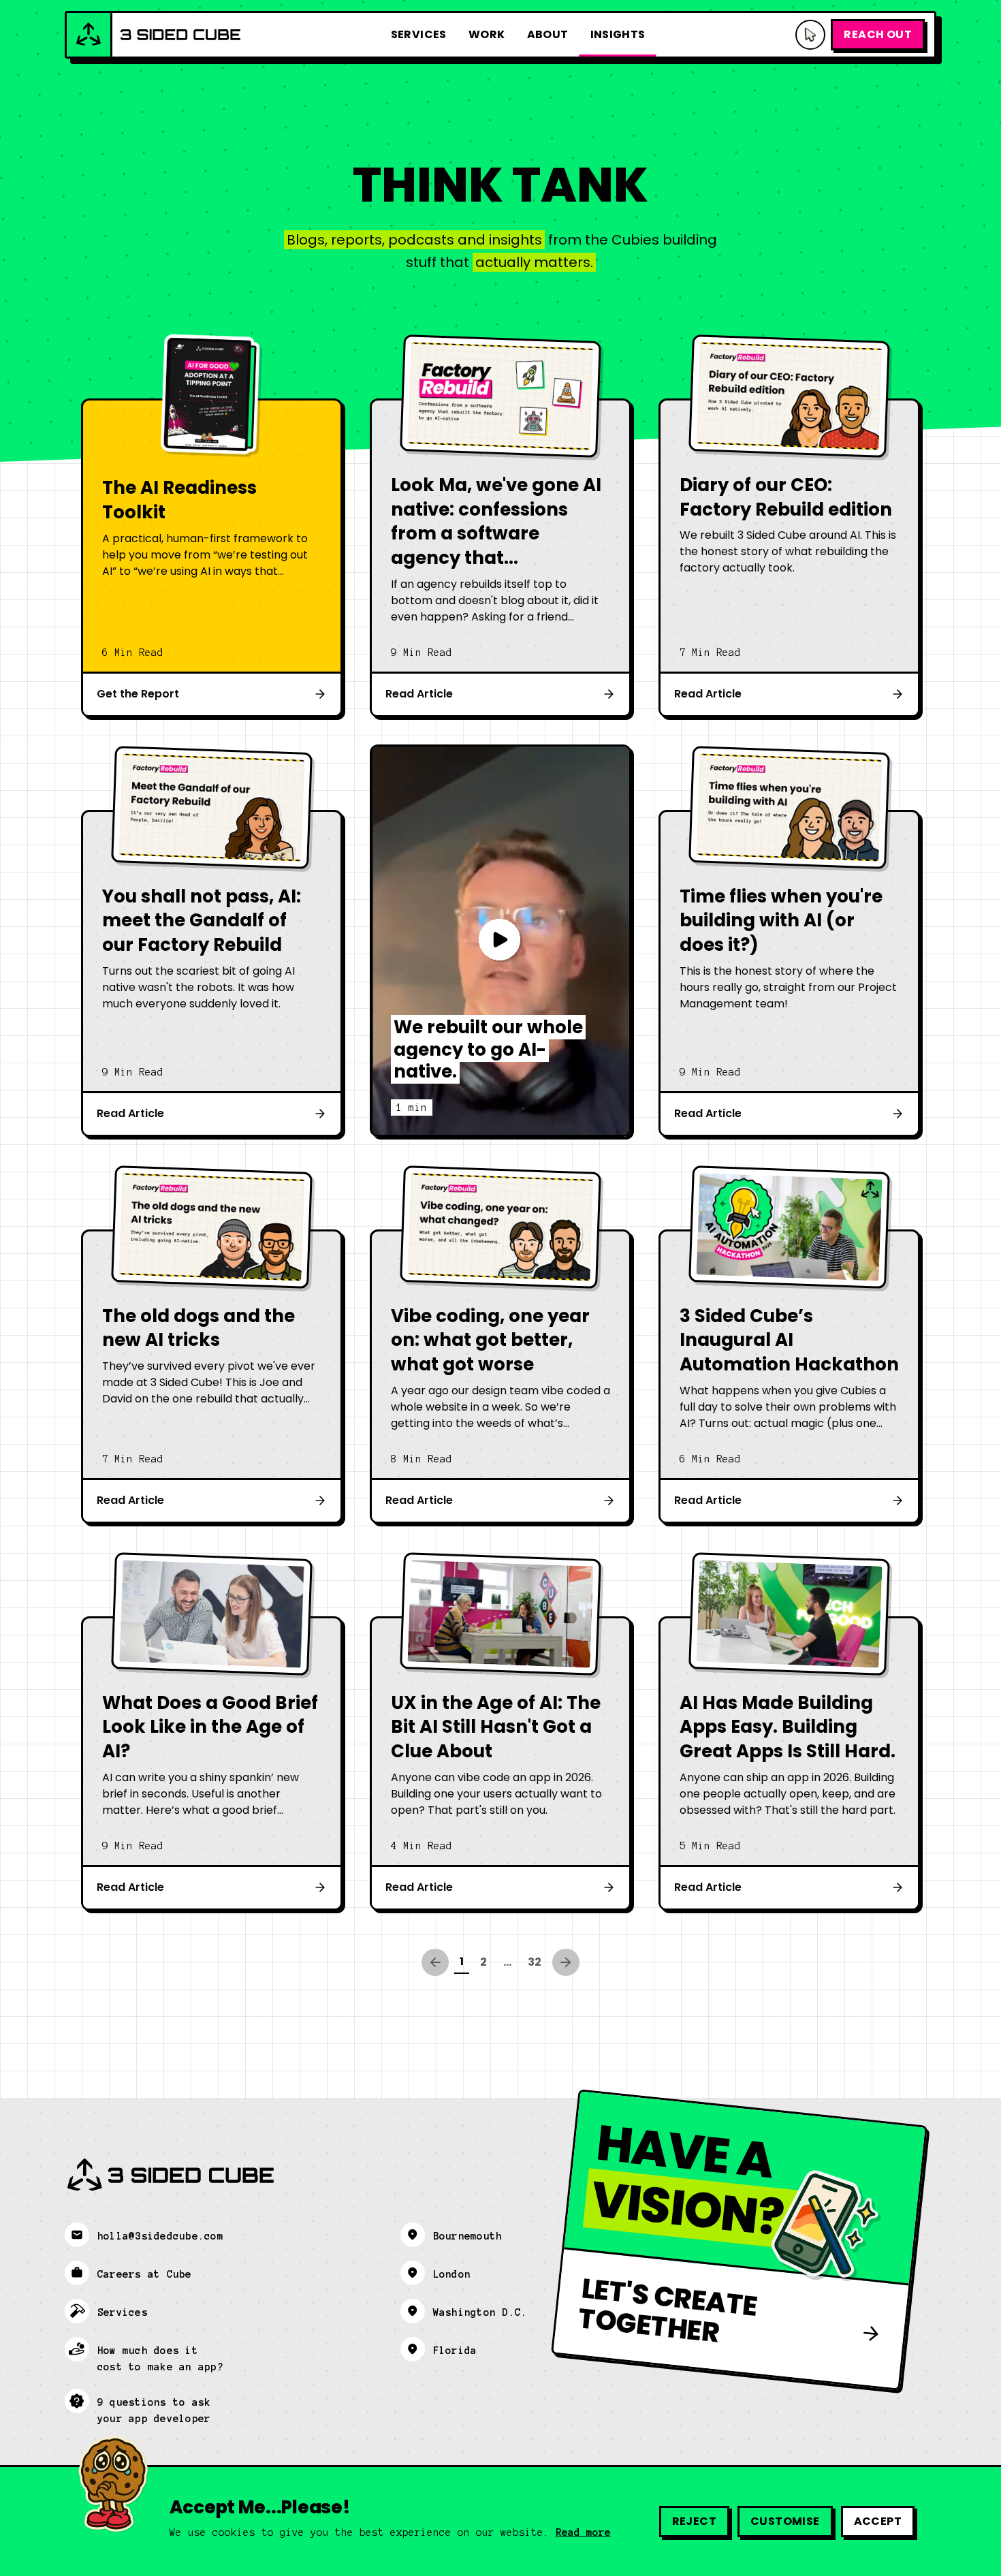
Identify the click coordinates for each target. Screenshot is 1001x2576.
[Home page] (154, 35)
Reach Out (878, 34)
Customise (785, 2521)
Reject (694, 2521)
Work (487, 34)
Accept (878, 2521)
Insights (618, 34)
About (548, 34)
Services (419, 34)
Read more (583, 2532)
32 (535, 1962)
